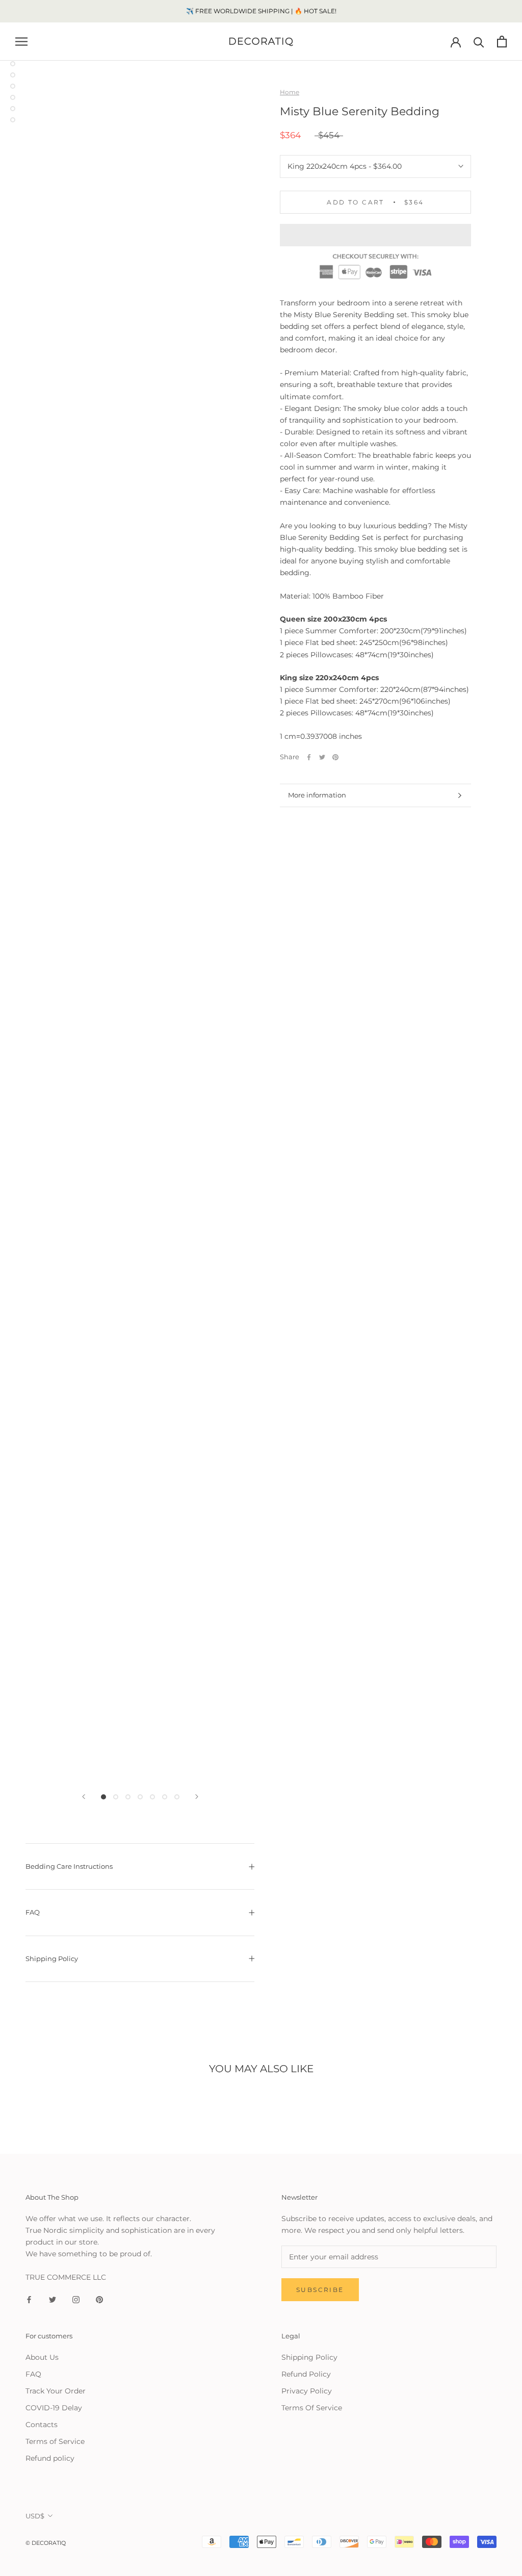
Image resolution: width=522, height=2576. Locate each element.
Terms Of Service (312, 2408)
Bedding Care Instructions (69, 1866)
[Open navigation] (21, 42)
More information (317, 795)
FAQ (33, 1912)
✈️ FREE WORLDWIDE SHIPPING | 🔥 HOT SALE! (261, 11)
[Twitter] (322, 757)
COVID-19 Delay (54, 2408)
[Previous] (84, 1797)
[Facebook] (309, 757)
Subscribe (320, 2290)
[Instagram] (76, 2299)
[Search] (479, 42)
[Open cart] (502, 42)
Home (290, 92)
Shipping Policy (52, 1959)
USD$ (35, 2516)
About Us (42, 2357)
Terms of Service (55, 2441)
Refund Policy (306, 2374)
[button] (375, 235)
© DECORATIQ (46, 2543)
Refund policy (50, 2458)
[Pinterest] (335, 757)
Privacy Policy (307, 2391)
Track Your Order (56, 2391)
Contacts (42, 2425)
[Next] (197, 1797)
